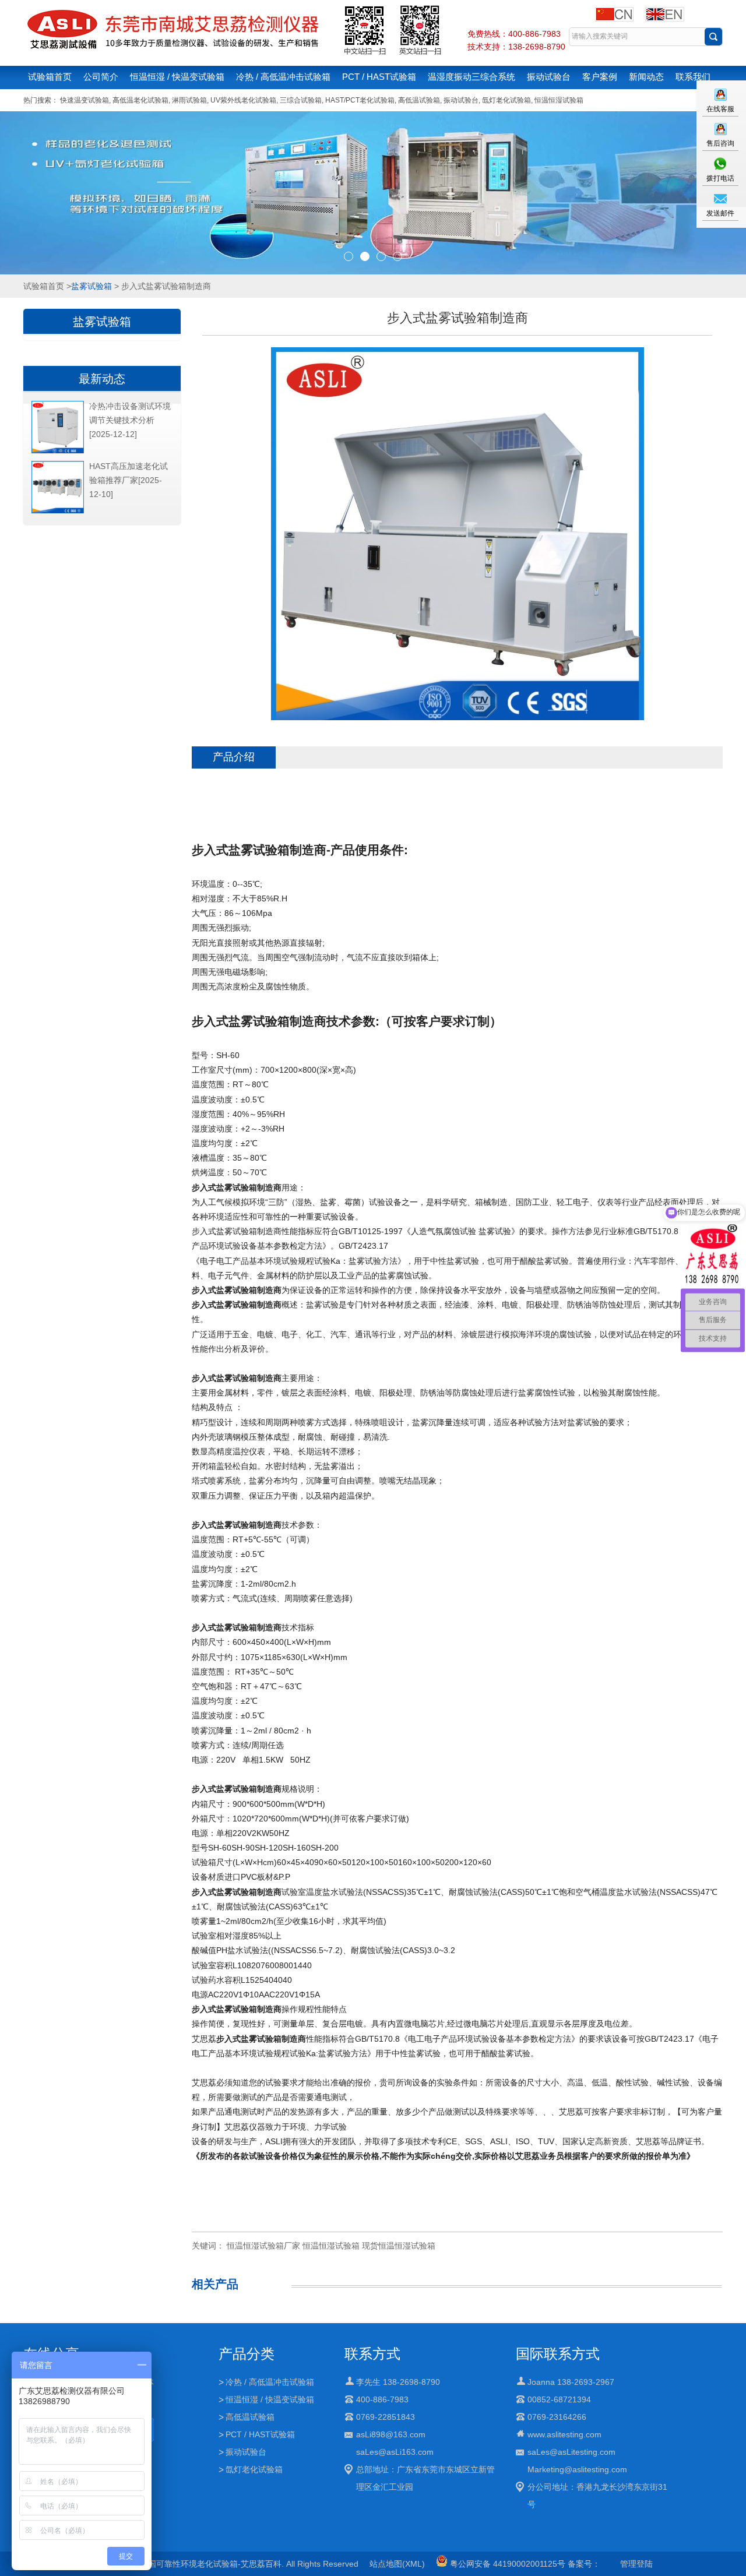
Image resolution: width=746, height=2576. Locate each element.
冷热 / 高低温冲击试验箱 (283, 77)
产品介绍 (234, 757)
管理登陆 (636, 2564)
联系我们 (693, 77)
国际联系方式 (558, 2354)
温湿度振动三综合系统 (471, 77)
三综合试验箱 (301, 100)
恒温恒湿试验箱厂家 (263, 2246)
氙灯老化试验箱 (506, 100)
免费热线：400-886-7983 (514, 34)
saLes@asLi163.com (395, 2452)
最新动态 (102, 379)
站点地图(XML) (397, 2564)
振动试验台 (549, 77)
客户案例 (600, 77)
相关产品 (215, 2284)
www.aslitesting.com (564, 2434)
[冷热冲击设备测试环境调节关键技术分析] (58, 451)
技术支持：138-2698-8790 (516, 47)
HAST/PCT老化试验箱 (360, 100)
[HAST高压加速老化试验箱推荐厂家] (58, 511)
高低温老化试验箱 (140, 100)
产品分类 (247, 2354)
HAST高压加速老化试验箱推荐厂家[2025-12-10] (129, 480)
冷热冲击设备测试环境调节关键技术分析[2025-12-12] (130, 420)
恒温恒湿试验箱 (559, 100)
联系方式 (372, 2354)
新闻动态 (646, 77)
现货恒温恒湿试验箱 (399, 2246)
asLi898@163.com (391, 2434)
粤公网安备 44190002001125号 (506, 2564)
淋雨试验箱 (189, 100)
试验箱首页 (50, 77)
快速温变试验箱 (85, 100)
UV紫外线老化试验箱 (243, 100)
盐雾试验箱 (92, 286)
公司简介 (101, 77)
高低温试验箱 (419, 100)
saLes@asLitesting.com (571, 2452)
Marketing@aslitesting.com (577, 2469)
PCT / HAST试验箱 (379, 77)
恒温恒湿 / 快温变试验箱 (177, 77)
